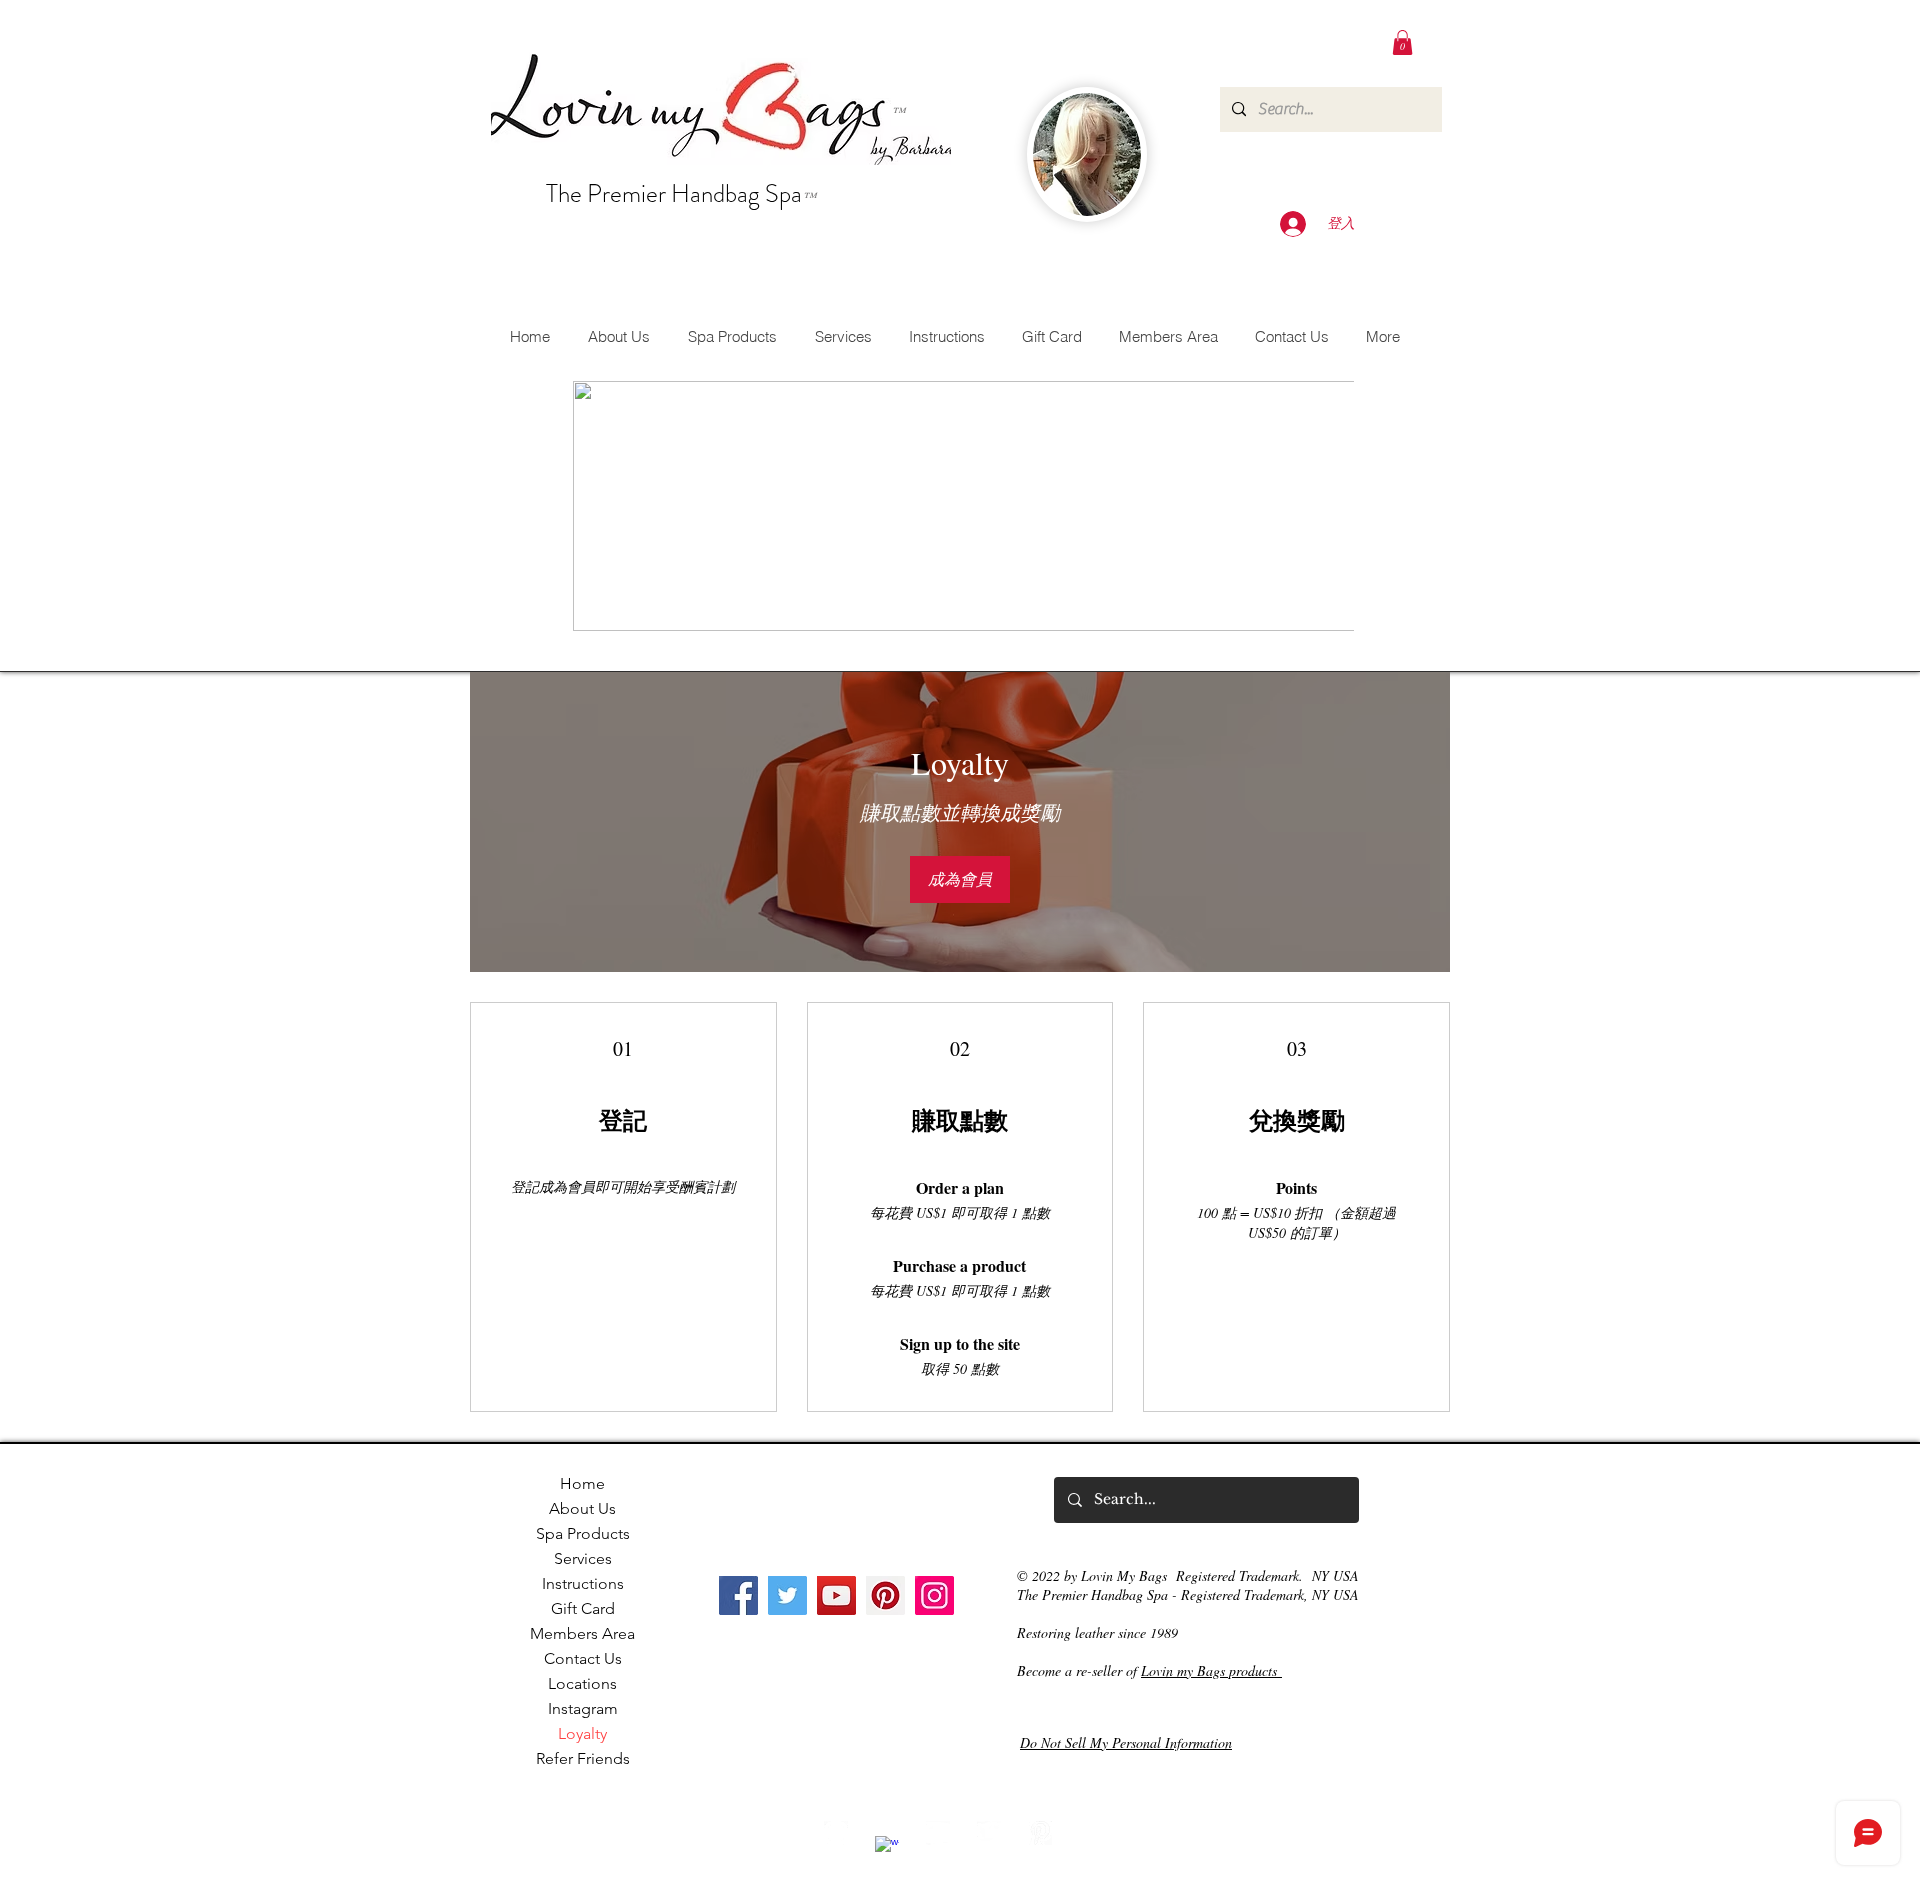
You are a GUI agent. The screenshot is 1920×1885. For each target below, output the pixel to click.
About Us (582, 1508)
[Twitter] (787, 1595)
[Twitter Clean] (989, 1833)
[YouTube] (836, 1595)
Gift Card (583, 1608)
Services (583, 1558)
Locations (582, 1683)
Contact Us (583, 1658)
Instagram (583, 1708)
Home (582, 1483)
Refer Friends (583, 1758)
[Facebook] (738, 1595)
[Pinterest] (885, 1595)
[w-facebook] (887, 1848)
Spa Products (583, 1533)
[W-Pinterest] (1040, 1833)
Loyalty (582, 1733)
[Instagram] (934, 1595)
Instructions (583, 1583)
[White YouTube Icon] (938, 1833)
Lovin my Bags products (1211, 1670)
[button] (1402, 42)
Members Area (582, 1633)
